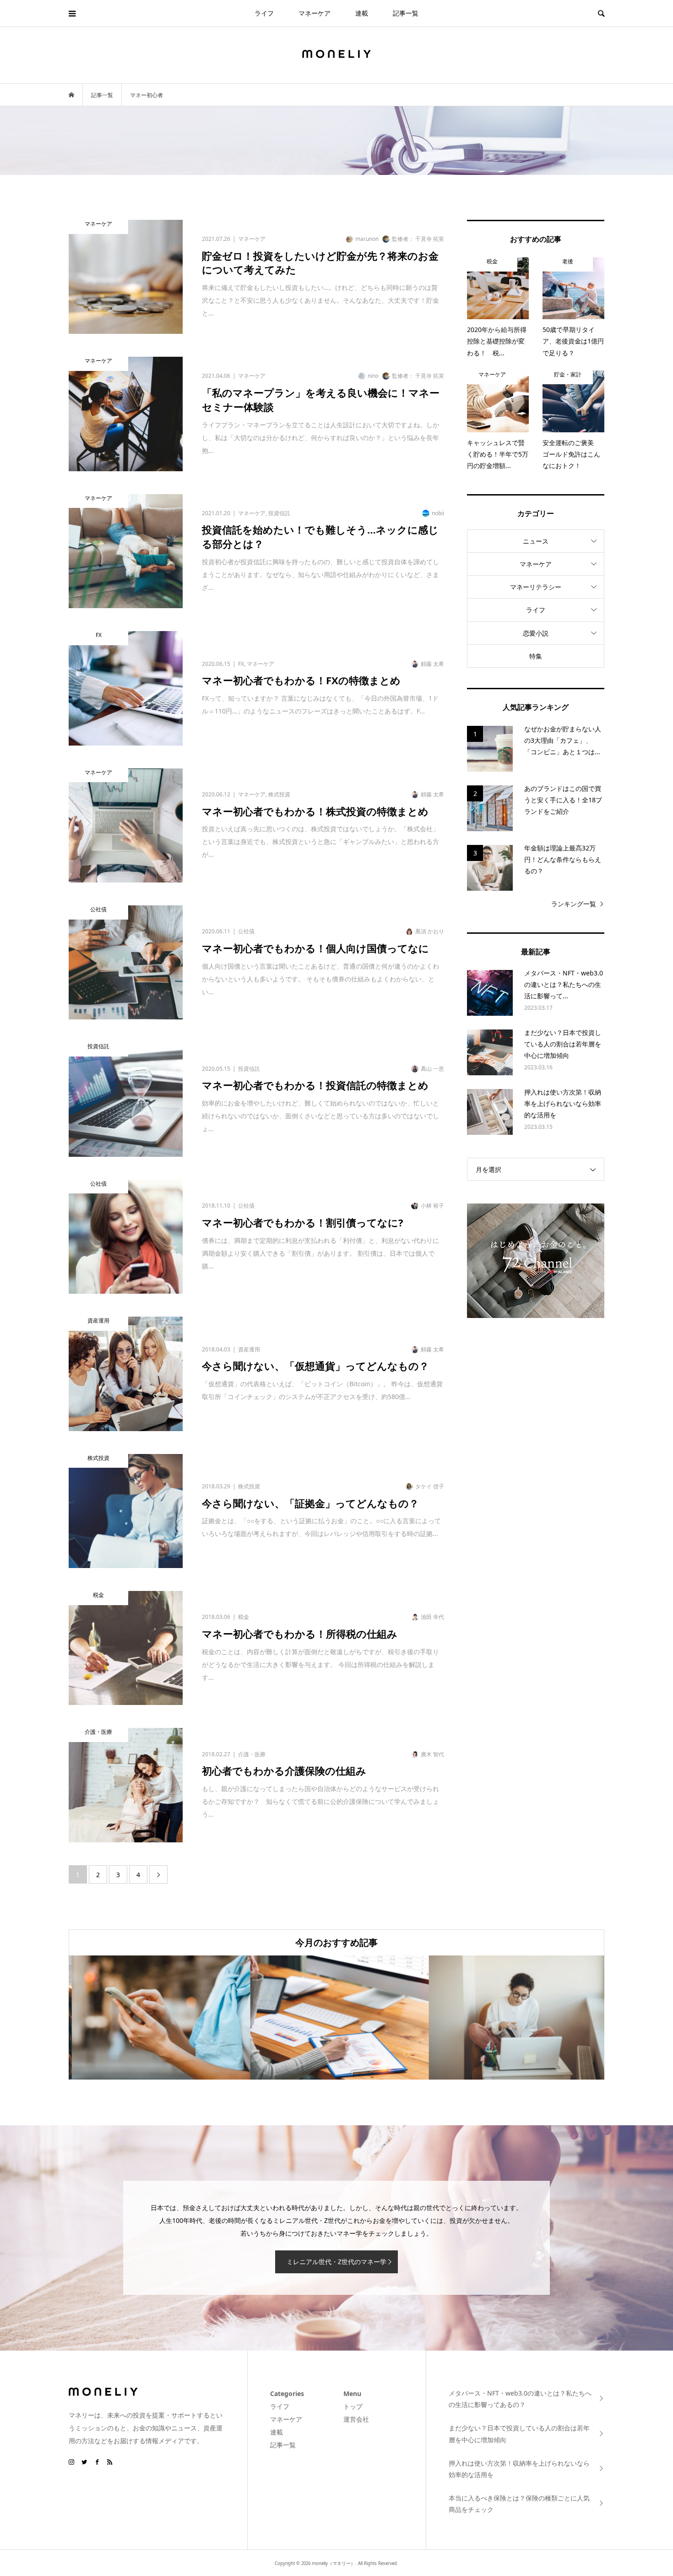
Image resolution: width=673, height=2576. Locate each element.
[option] (158, 2018)
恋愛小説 (536, 633)
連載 (362, 13)
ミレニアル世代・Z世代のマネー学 (336, 2262)
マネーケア (315, 13)
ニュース (536, 541)
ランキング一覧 (574, 904)
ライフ (264, 13)
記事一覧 (406, 13)
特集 (536, 656)
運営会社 (356, 2419)
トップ (353, 2406)
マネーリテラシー (536, 587)
